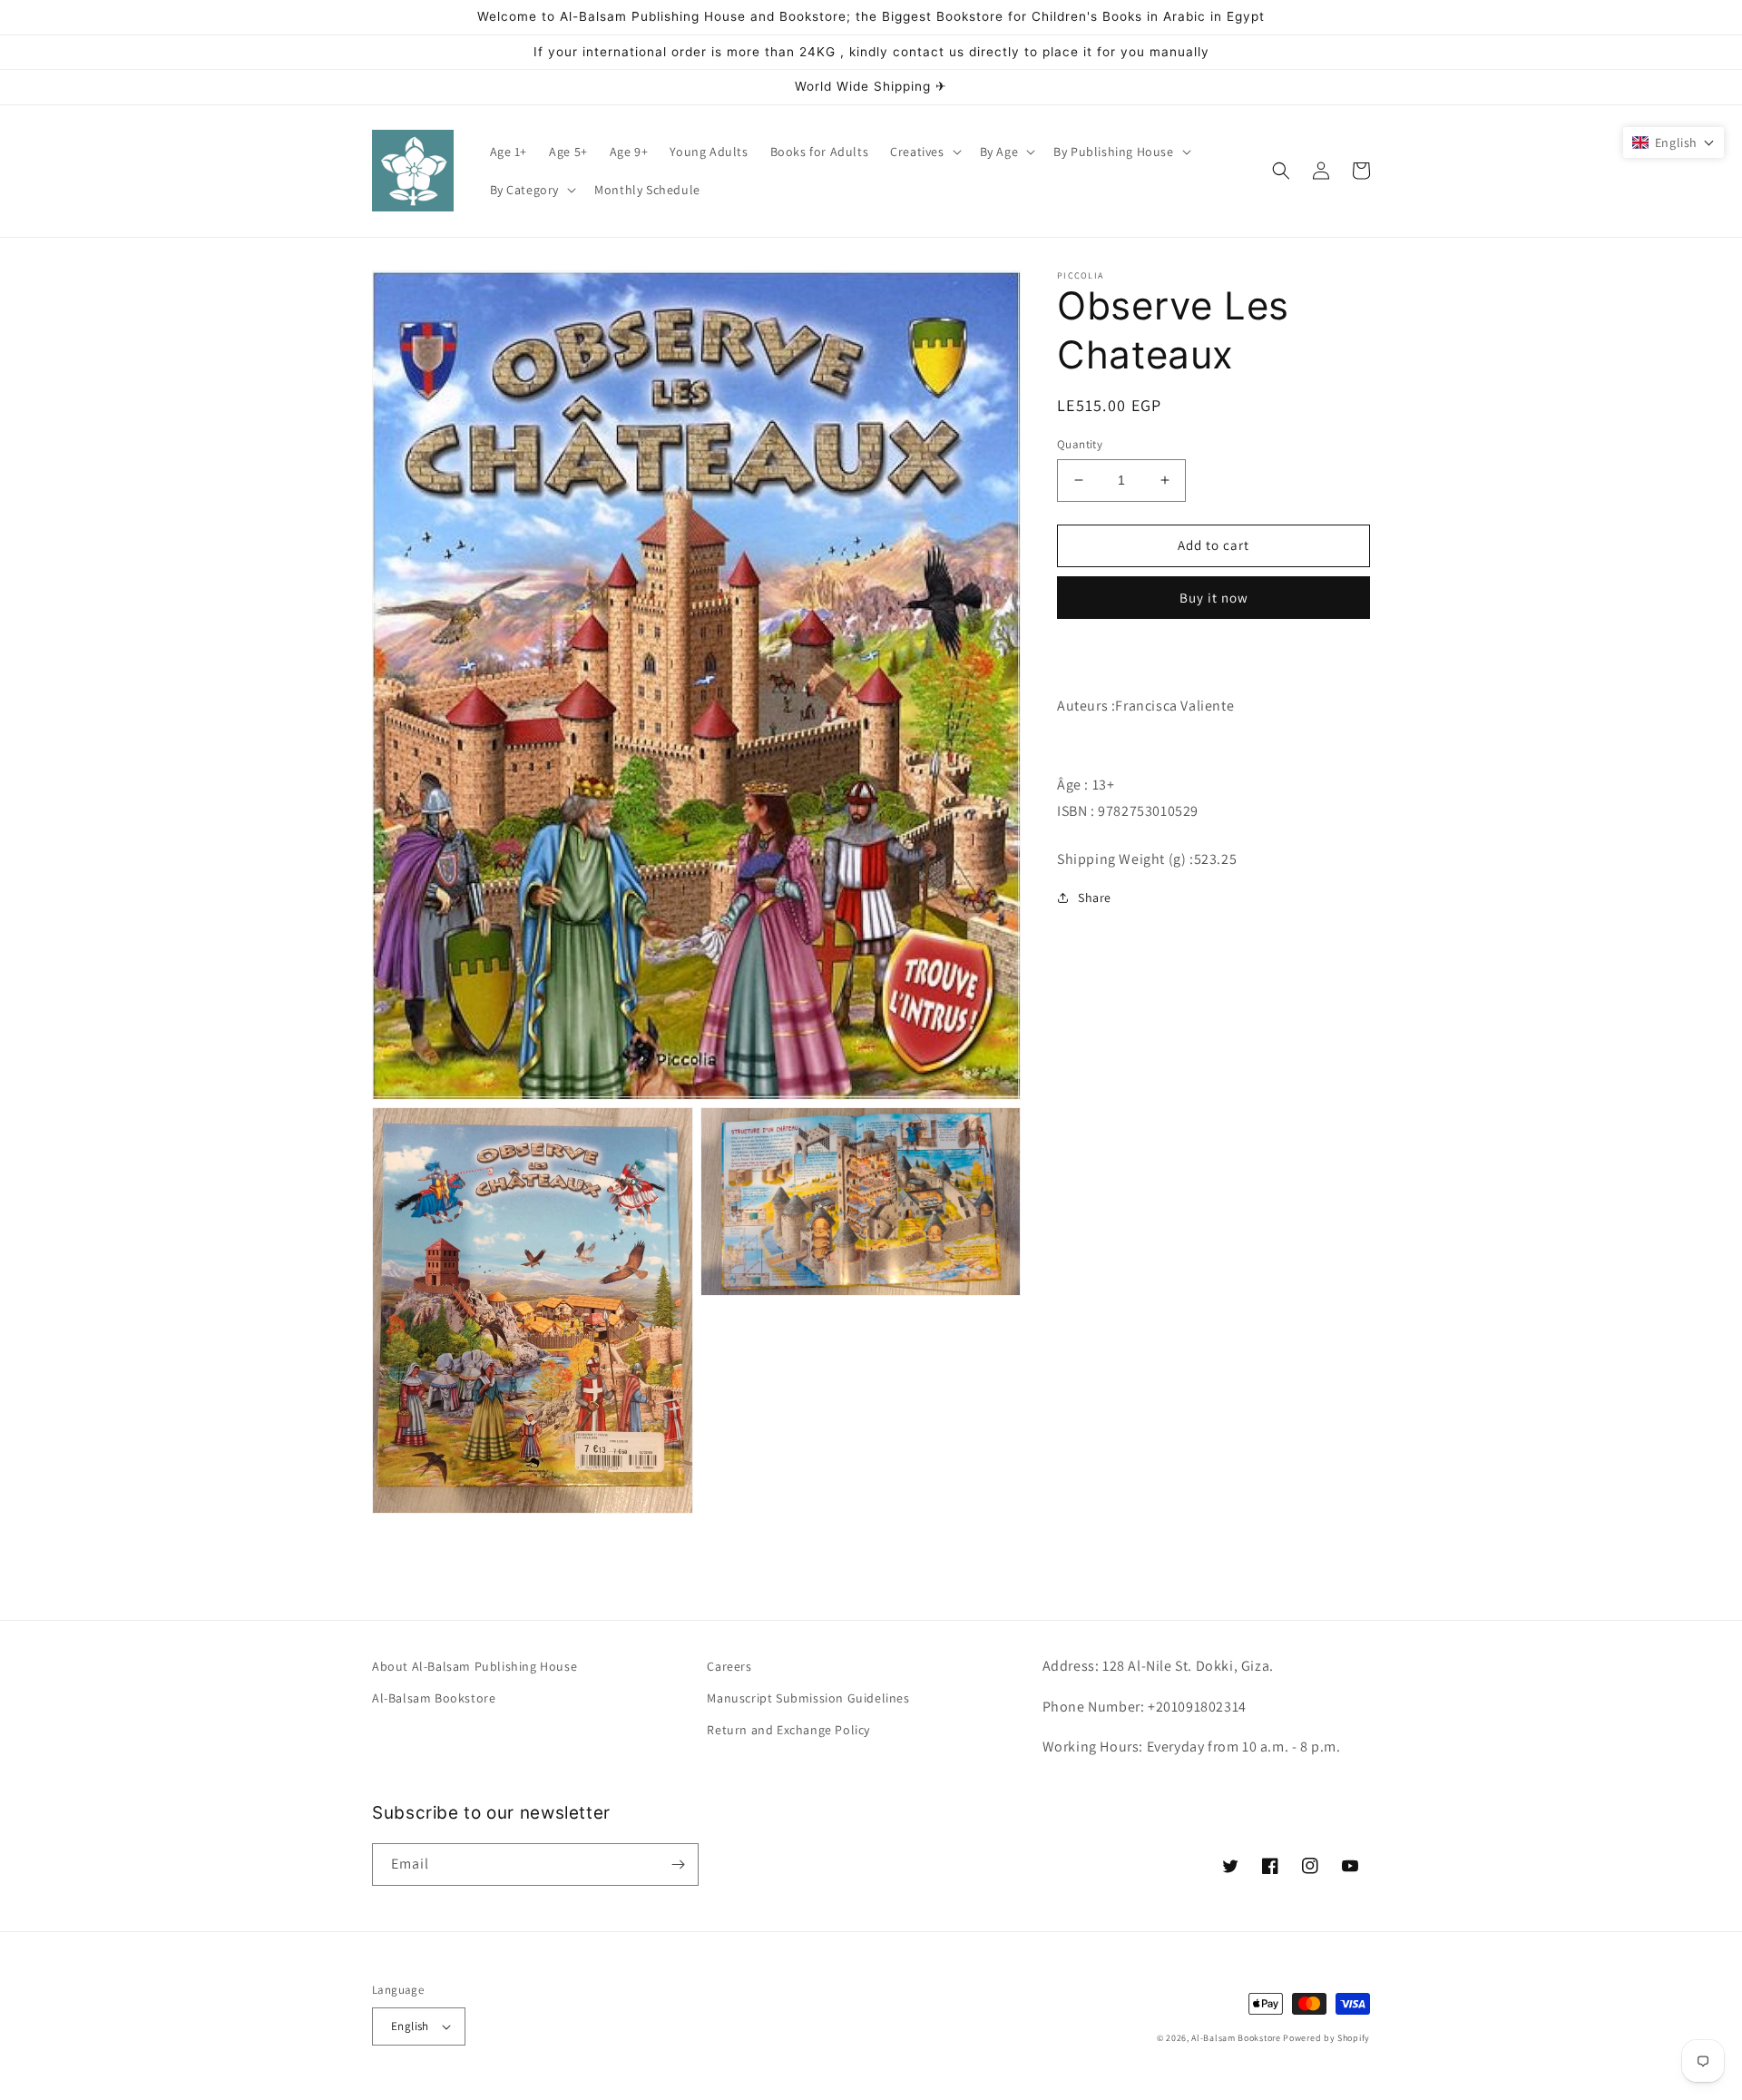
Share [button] (1095, 898)
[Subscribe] (678, 1864)
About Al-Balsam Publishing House (475, 1666)
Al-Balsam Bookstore (434, 1698)
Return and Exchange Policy (788, 1730)
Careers (729, 1666)
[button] (924, 152)
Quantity (1080, 444)
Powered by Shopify (1326, 2038)
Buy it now (1214, 597)
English (410, 2026)
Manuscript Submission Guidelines (808, 1698)
